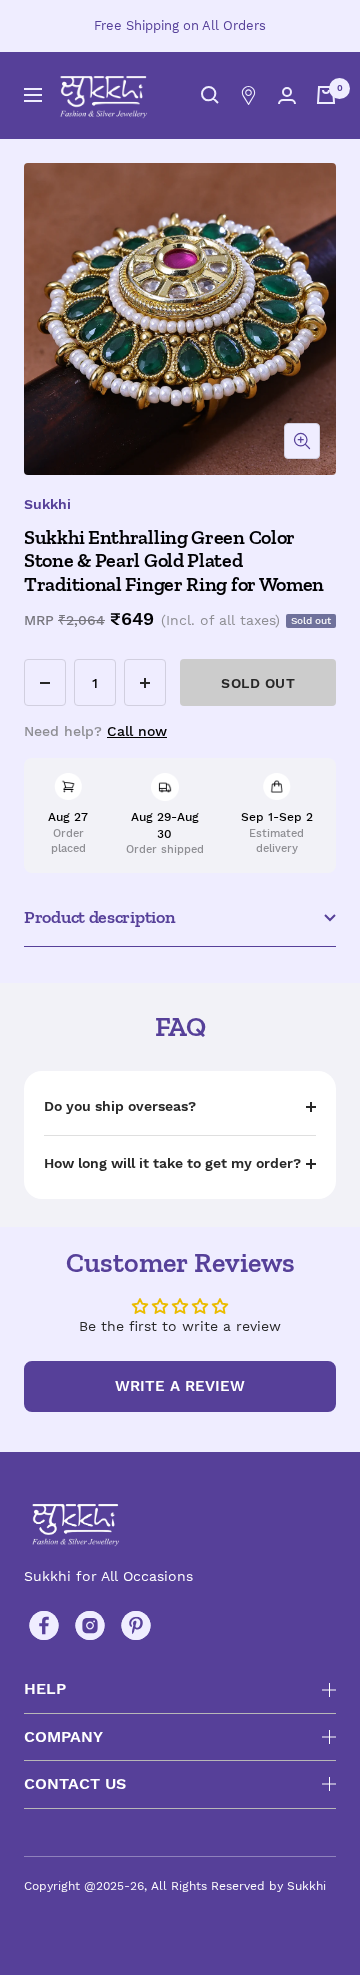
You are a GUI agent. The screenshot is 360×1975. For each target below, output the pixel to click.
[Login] (287, 95)
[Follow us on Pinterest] (136, 1626)
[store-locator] (248, 95)
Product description (99, 917)
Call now (137, 731)
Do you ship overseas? (120, 1106)
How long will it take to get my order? (172, 1163)
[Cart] (326, 95)
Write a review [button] (180, 1386)
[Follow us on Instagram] (90, 1626)
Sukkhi (47, 504)
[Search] (210, 95)
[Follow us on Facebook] (44, 1626)
